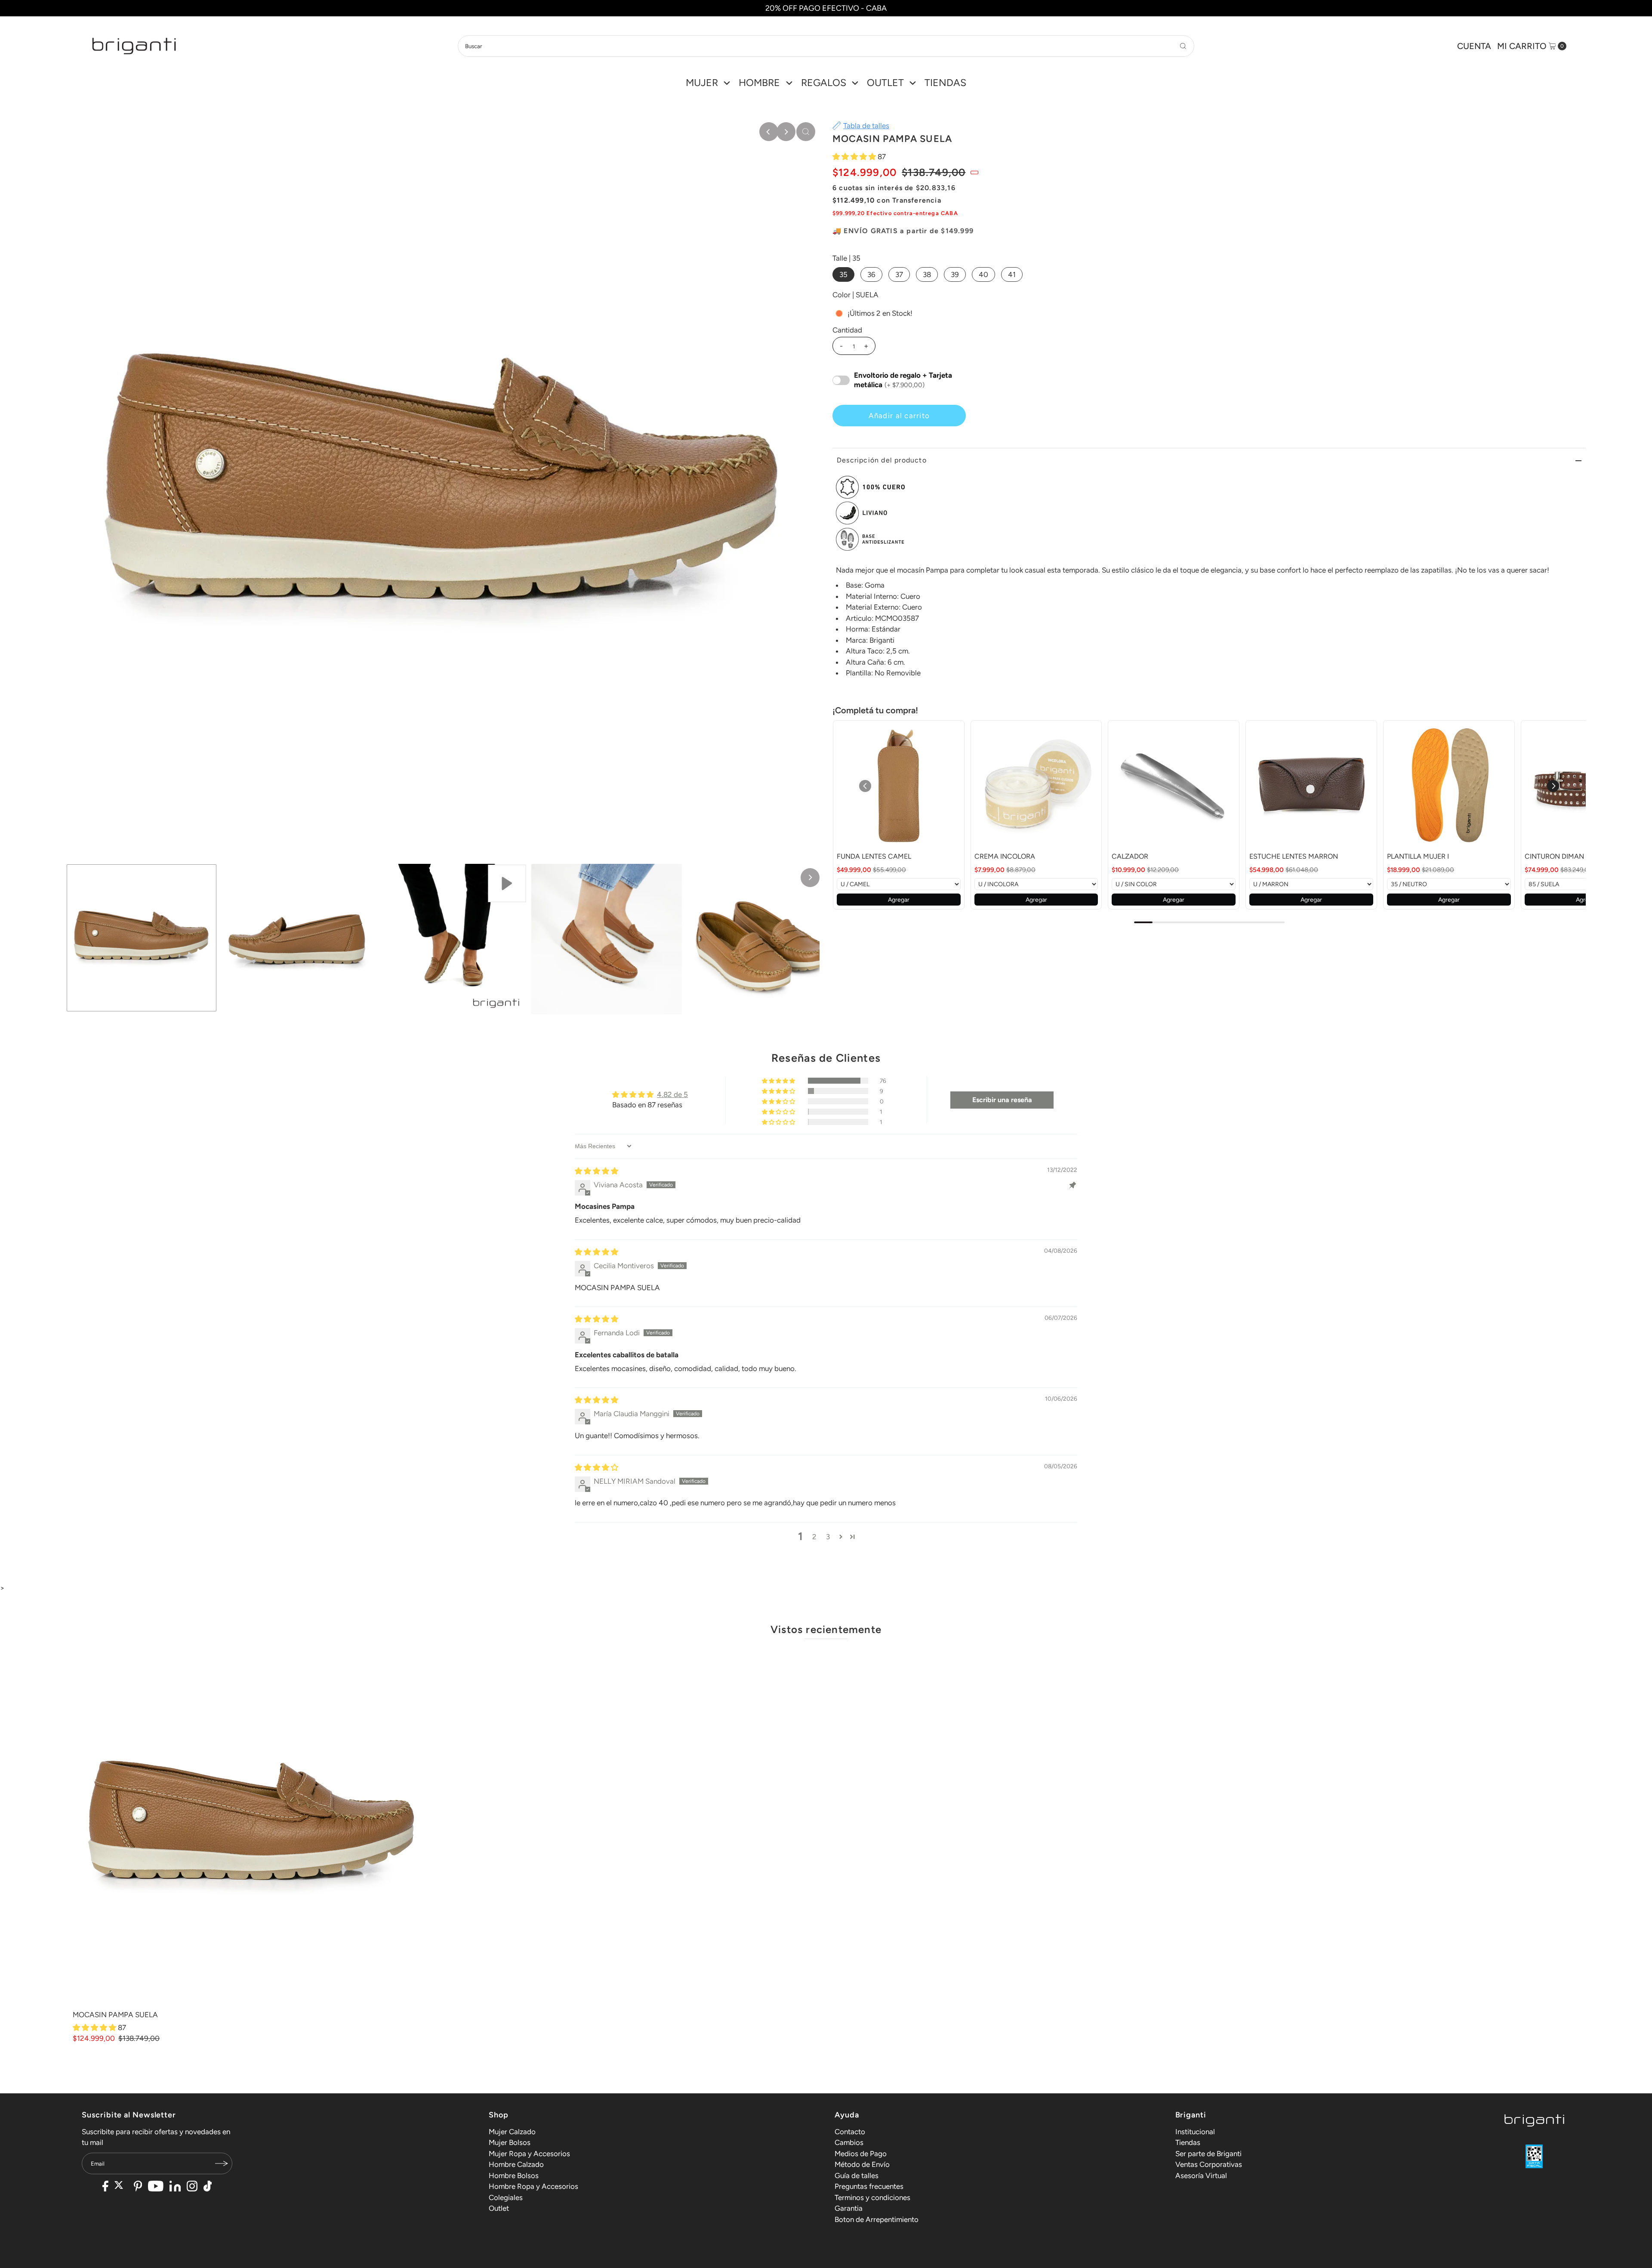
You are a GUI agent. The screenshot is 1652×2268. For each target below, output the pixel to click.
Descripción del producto (882, 460)
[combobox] (826, 46)
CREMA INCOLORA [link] (1005, 856)
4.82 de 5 (672, 1094)
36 (871, 274)
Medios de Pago (861, 2154)
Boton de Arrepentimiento (877, 2219)
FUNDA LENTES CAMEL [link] (874, 856)
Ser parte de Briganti (1208, 2154)
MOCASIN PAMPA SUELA (115, 2015)
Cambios (849, 2142)
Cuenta (1474, 46)
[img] (596, 1171)
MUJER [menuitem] (702, 83)
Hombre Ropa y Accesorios (533, 2186)
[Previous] (769, 132)
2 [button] (814, 1537)
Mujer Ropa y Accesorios (529, 2154)
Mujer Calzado (512, 2132)
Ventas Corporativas (1209, 2164)
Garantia (849, 2208)
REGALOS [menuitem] (824, 83)
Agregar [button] (899, 900)
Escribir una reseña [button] (1002, 1100)
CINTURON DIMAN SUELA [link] (1566, 856)
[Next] (786, 132)
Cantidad (847, 330)
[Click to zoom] (806, 132)
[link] (899, 786)
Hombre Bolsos (514, 2176)
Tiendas (1188, 2142)
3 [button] (828, 1537)
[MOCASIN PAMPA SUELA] (252, 1826)
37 (899, 274)
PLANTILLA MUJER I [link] (1418, 856)
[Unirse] (222, 2163)
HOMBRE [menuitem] (759, 83)
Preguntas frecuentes (869, 2186)
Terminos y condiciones (872, 2197)
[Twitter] (121, 2187)
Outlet (499, 2208)
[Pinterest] (138, 2187)
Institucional (1195, 2132)
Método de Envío (862, 2164)
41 (1012, 274)
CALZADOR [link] (1130, 856)
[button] (855, 157)
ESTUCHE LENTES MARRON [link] (1294, 856)
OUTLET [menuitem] (885, 83)
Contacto (850, 2132)
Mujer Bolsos (510, 2142)
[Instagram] (192, 2187)
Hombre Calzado (516, 2164)
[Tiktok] (208, 2187)
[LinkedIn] (175, 2187)
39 (955, 274)
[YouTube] (156, 2187)
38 (927, 274)
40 (983, 274)
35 (843, 274)
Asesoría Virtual (1201, 2176)
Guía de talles (857, 2176)
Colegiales (506, 2197)
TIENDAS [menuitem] (945, 83)
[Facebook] (105, 2187)
